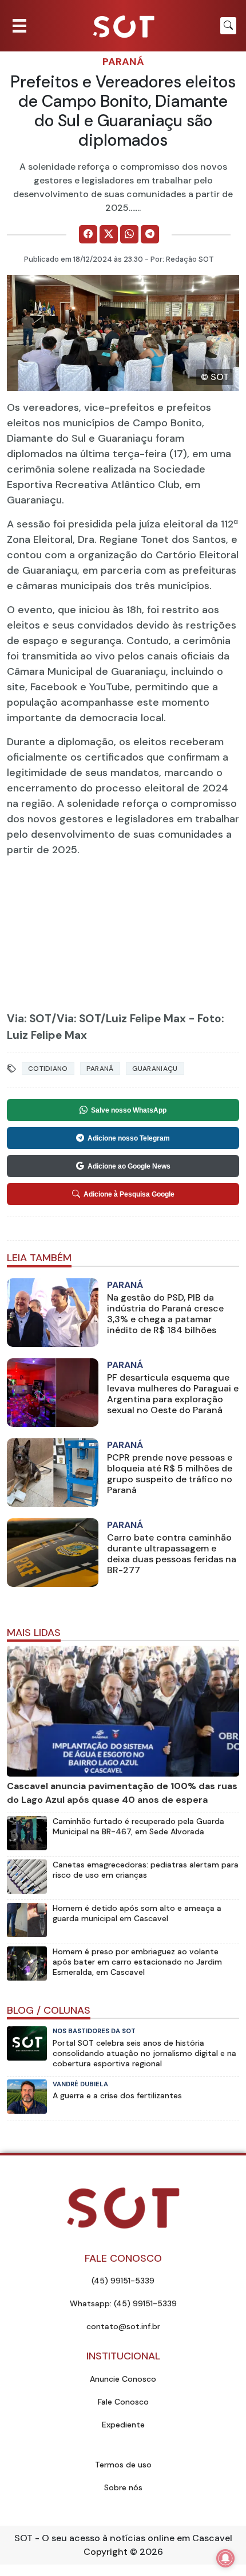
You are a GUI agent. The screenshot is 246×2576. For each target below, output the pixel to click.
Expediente (123, 2425)
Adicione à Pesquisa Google (129, 1194)
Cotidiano (48, 1069)
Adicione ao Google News (129, 1166)
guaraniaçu (155, 1069)
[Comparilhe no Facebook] (88, 234)
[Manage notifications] (225, 2558)
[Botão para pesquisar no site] (228, 26)
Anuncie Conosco (123, 2379)
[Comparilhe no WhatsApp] (129, 234)
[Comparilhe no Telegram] (150, 234)
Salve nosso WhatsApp (129, 1110)
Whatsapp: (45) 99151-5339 (123, 2303)
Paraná (123, 62)
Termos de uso (123, 2465)
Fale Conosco (123, 2402)
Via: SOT (29, 1019)
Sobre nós (123, 2487)
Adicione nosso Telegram (129, 1138)
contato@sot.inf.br (123, 2326)
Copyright (106, 2552)
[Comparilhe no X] (109, 234)
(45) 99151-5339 (123, 2281)
